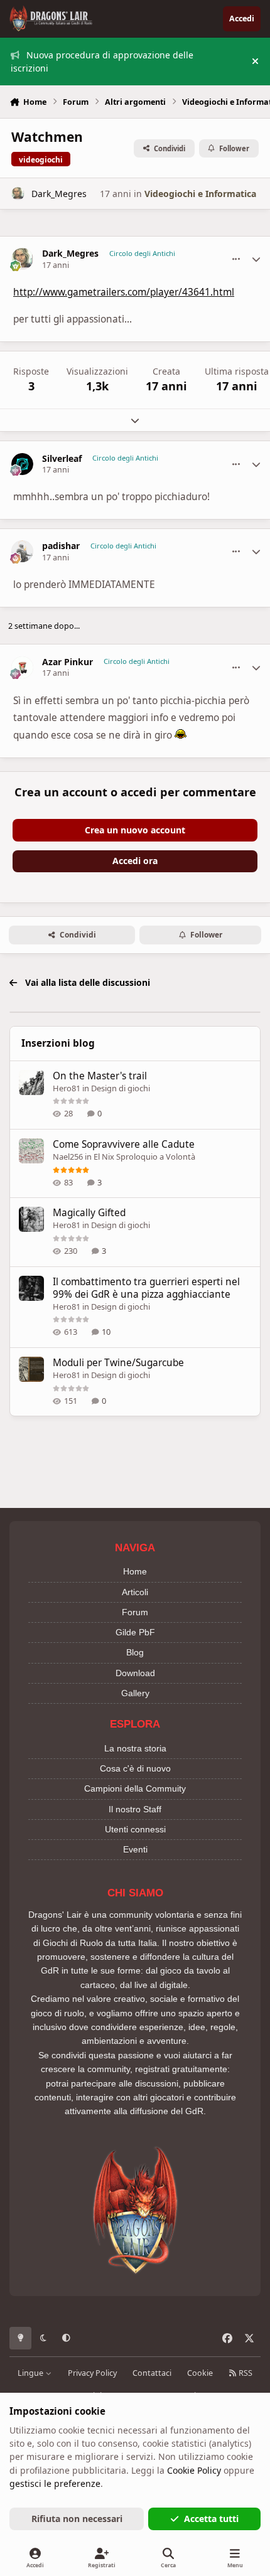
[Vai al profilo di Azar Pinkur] (22, 667)
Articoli (135, 1592)
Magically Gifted (89, 1213)
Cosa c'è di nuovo (135, 1768)
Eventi (135, 1849)
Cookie (200, 2373)
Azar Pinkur (67, 662)
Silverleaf (62, 459)
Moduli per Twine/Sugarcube (118, 1363)
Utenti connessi (135, 1829)
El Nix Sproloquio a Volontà (144, 1157)
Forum (135, 1612)
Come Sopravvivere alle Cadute (124, 1144)
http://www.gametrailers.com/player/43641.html (124, 292)
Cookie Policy (194, 2470)
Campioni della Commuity (135, 1788)
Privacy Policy (92, 2373)
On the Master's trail (100, 1076)
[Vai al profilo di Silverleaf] (22, 464)
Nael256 (68, 1157)
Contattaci (152, 2373)
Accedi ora (135, 861)
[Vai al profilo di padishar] (22, 551)
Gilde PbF (135, 1632)
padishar (61, 546)
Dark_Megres (59, 194)
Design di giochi (121, 1088)
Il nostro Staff (135, 1809)
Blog (135, 1652)
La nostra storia (135, 1748)
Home (135, 1571)
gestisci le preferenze (55, 2483)
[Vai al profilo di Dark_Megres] (18, 194)
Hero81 (67, 1088)
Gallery (135, 1693)
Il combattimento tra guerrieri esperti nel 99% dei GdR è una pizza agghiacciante (146, 1288)
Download (135, 1673)
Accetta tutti (211, 2519)
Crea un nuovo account (135, 830)
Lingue (31, 2373)
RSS (245, 2373)
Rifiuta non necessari (77, 2519)
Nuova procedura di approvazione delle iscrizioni (102, 61)
